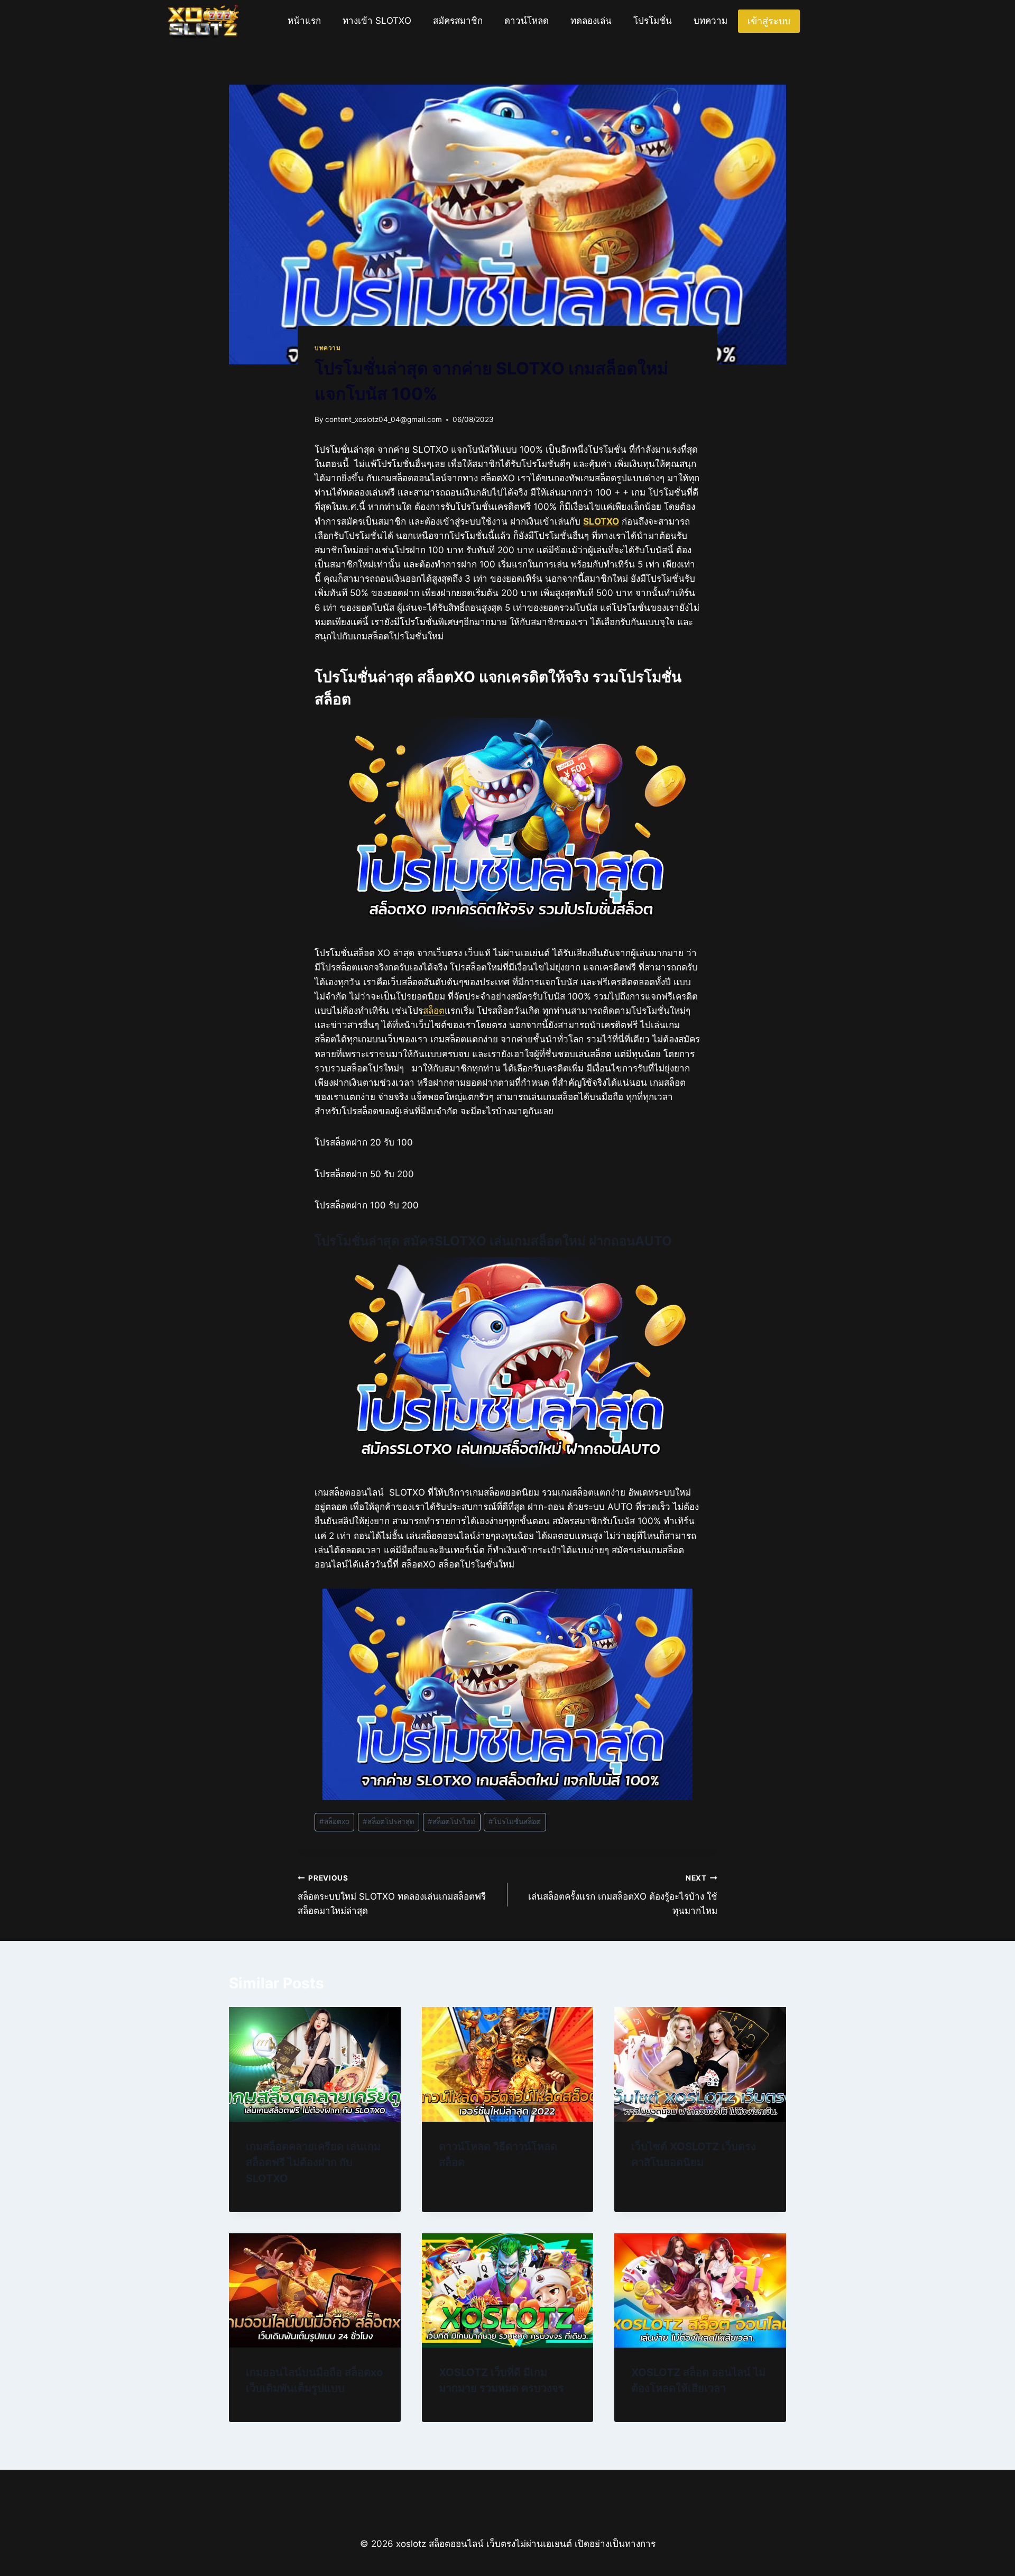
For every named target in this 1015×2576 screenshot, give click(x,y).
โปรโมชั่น (653, 21)
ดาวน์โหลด (527, 21)
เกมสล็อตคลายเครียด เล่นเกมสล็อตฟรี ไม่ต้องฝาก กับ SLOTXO (313, 2162)
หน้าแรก (304, 21)
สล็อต (434, 1011)
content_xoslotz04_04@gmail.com (384, 419)
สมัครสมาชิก (458, 21)
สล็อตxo (334, 1821)
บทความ (710, 21)
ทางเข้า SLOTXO (377, 21)
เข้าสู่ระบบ (769, 21)
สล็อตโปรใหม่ (451, 1821)
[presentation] (315, 2064)
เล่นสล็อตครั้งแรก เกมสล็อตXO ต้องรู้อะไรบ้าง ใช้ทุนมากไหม (623, 1895)
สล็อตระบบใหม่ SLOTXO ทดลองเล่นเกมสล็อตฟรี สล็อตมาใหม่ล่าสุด (392, 1895)
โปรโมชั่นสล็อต (515, 1821)
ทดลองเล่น (591, 21)
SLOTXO (601, 521)
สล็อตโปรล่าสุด (389, 1821)
